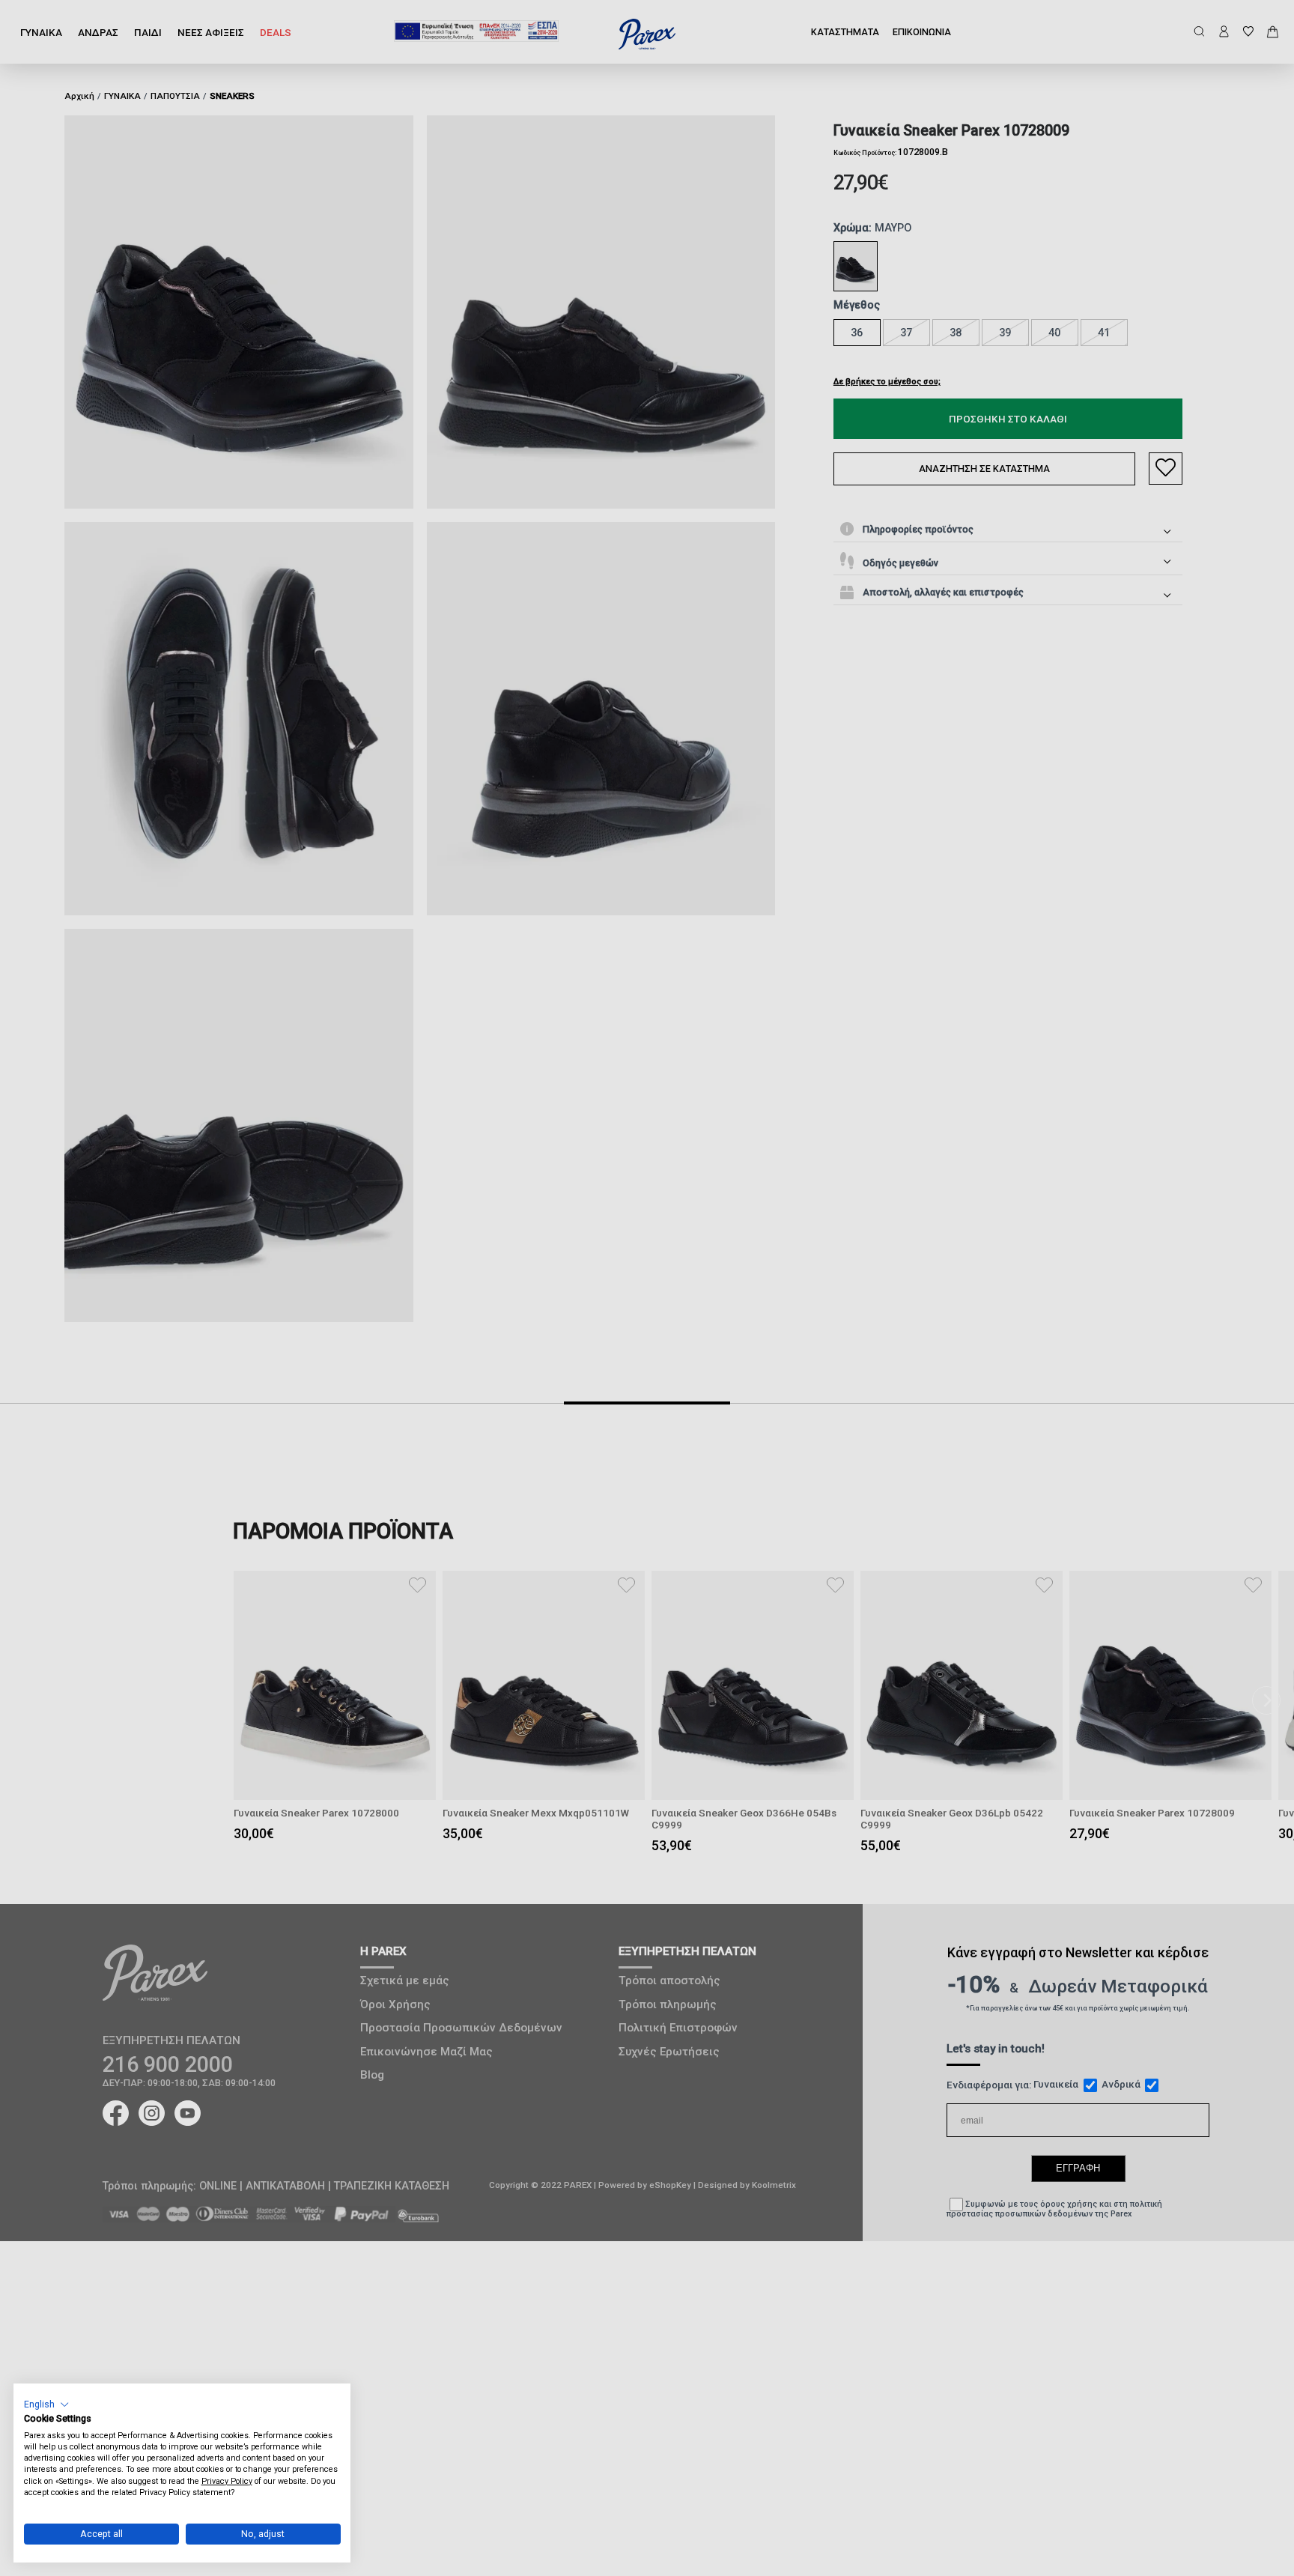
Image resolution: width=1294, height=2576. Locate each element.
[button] (47, 2404)
